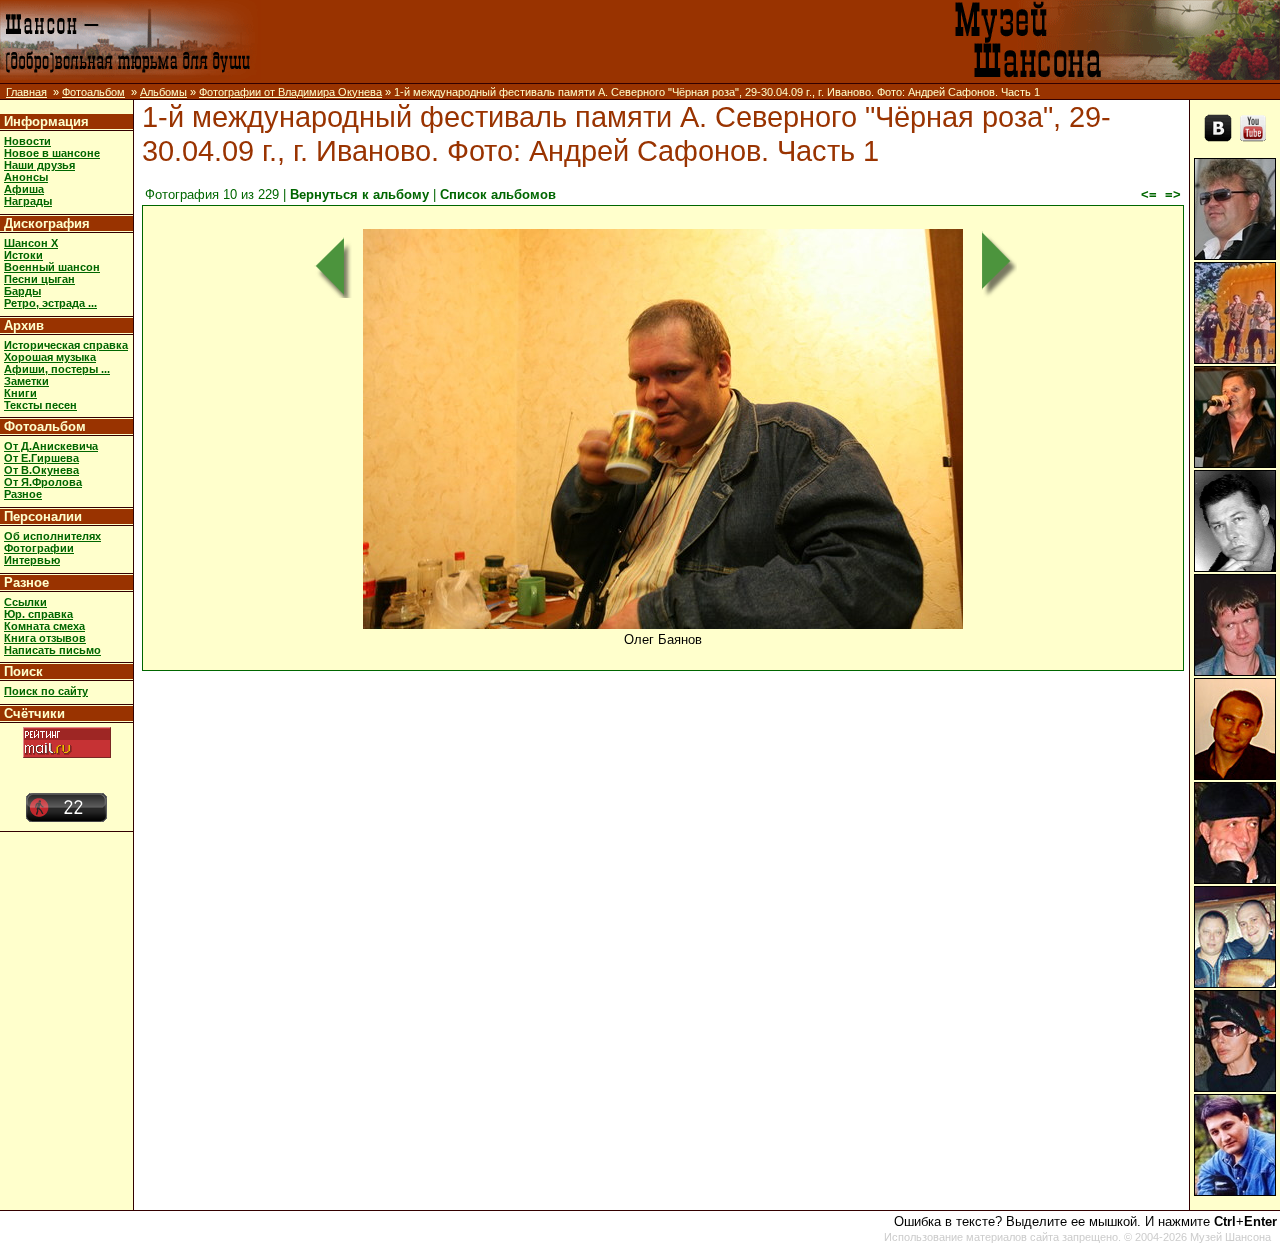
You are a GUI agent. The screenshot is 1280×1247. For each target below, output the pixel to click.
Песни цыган (39, 279)
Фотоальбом (93, 92)
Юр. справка (38, 614)
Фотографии (39, 548)
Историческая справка (66, 345)
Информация (46, 121)
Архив (24, 325)
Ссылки (25, 602)
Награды (28, 201)
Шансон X (31, 243)
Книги (20, 393)
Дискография (47, 223)
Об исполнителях (52, 536)
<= (1149, 194)
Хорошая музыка (50, 357)
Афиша (24, 189)
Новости (27, 141)
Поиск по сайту (46, 691)
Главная (26, 92)
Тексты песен (40, 405)
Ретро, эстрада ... (50, 303)
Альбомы (163, 92)
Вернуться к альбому (359, 194)
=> (1173, 194)
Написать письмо (52, 650)
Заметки (26, 381)
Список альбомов (498, 194)
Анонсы (26, 177)
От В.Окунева (41, 470)
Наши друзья (39, 165)
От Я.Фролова (43, 482)
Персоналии (43, 516)
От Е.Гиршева (41, 458)
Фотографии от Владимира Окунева (290, 92)
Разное (23, 494)
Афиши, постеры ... (57, 369)
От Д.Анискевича (51, 446)
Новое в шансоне (52, 153)
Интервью (32, 560)
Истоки (23, 255)
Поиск (23, 671)
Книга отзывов (45, 638)
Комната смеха (44, 626)
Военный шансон (52, 267)
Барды (22, 291)
